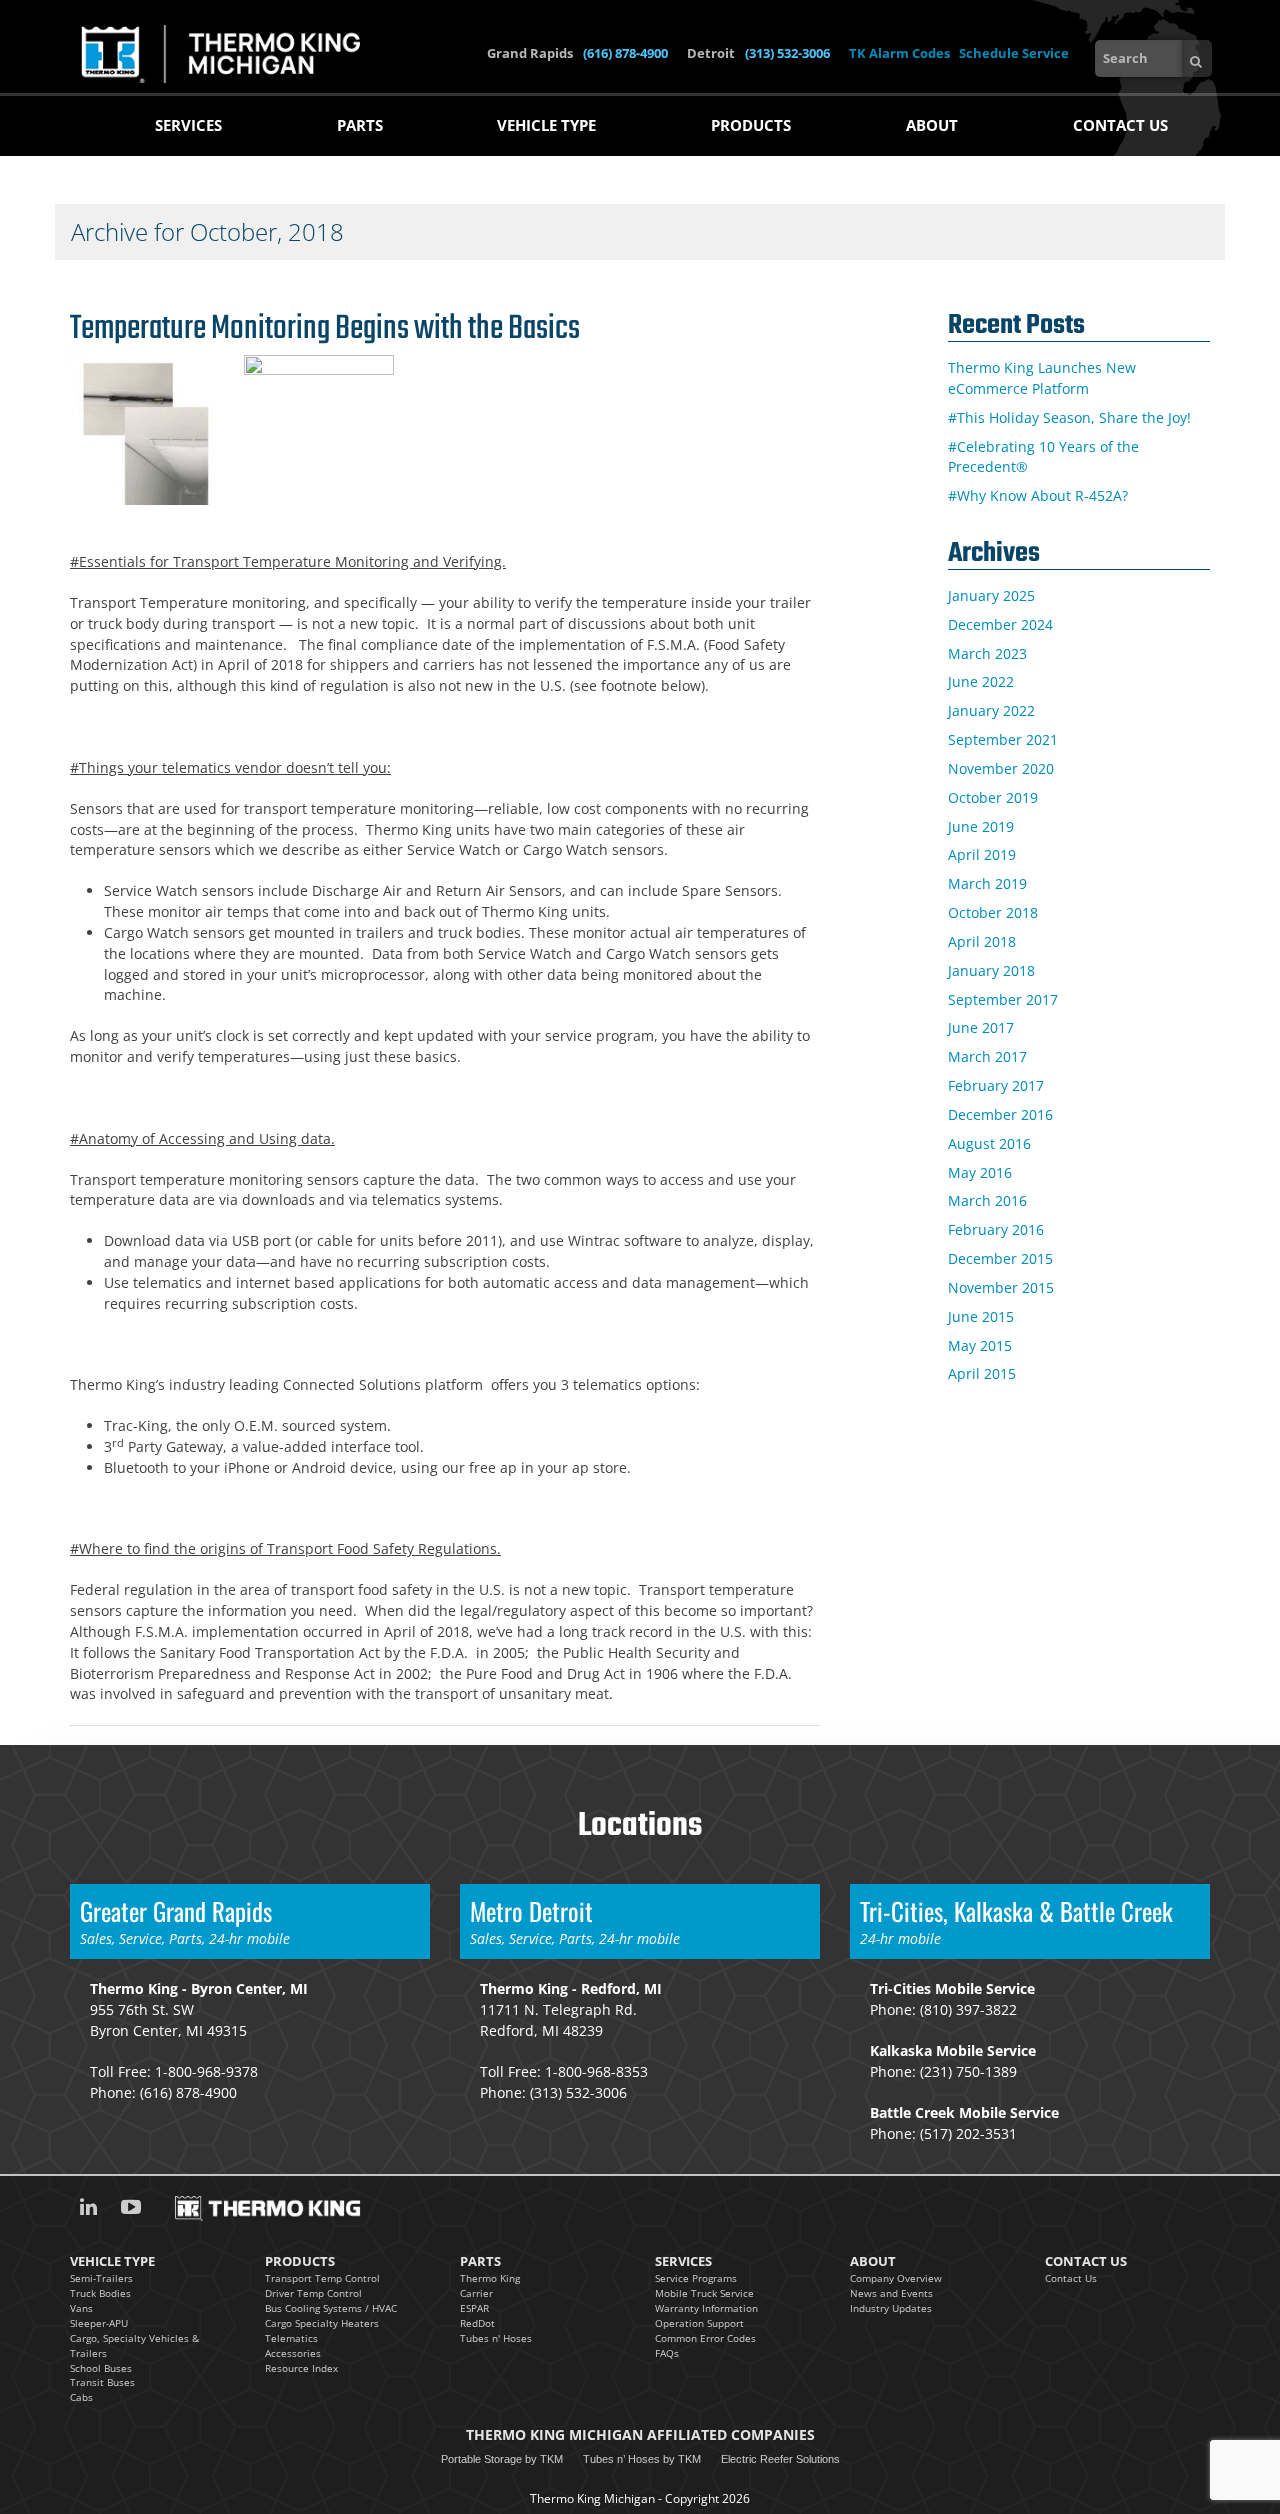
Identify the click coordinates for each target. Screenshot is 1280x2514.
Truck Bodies (100, 2293)
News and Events (891, 2293)
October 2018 (993, 912)
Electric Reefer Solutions (780, 2459)
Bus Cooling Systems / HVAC (331, 2308)
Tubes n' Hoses (496, 2338)
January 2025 (991, 595)
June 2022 (981, 681)
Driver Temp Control (313, 2293)
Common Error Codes (705, 2338)
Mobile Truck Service (704, 2293)
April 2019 (982, 854)
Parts (360, 125)
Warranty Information (706, 2308)
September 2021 (1003, 739)
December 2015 (1000, 1258)
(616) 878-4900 (627, 53)
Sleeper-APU (99, 2323)
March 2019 (987, 883)
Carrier (476, 2293)
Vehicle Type (546, 125)
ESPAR (474, 2308)
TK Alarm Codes (899, 53)
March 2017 (987, 1056)
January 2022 (991, 710)
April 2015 (982, 1373)
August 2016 (989, 1143)
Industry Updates (891, 2308)
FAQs (667, 2353)
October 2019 (993, 797)
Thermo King (490, 2278)
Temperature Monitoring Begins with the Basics (325, 329)
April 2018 (982, 941)
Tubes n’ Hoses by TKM (642, 2459)
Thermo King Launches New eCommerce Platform (1042, 378)
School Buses (101, 2368)
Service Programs (696, 2278)
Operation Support (699, 2323)
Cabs (81, 2397)
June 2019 (981, 826)
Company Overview (896, 2278)
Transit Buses (102, 2382)
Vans (81, 2308)
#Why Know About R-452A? (1038, 495)
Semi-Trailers (101, 2278)
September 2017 (1003, 999)
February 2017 (996, 1085)
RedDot (477, 2323)
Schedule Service (1014, 53)
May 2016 (980, 1172)
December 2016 (1000, 1114)
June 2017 (981, 1027)
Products (751, 125)
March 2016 (987, 1200)
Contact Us (1120, 125)
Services (188, 125)
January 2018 (991, 970)
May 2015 (980, 1345)
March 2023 (987, 653)
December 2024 (1000, 624)
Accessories (293, 2353)
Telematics (291, 2338)
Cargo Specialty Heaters (322, 2323)
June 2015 (981, 1316)
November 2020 (1001, 768)
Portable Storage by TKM (502, 2459)
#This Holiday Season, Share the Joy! (1069, 417)
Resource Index (301, 2368)
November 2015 (1001, 1287)
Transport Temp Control (322, 2278)
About (932, 125)
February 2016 (996, 1229)
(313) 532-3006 (789, 53)
